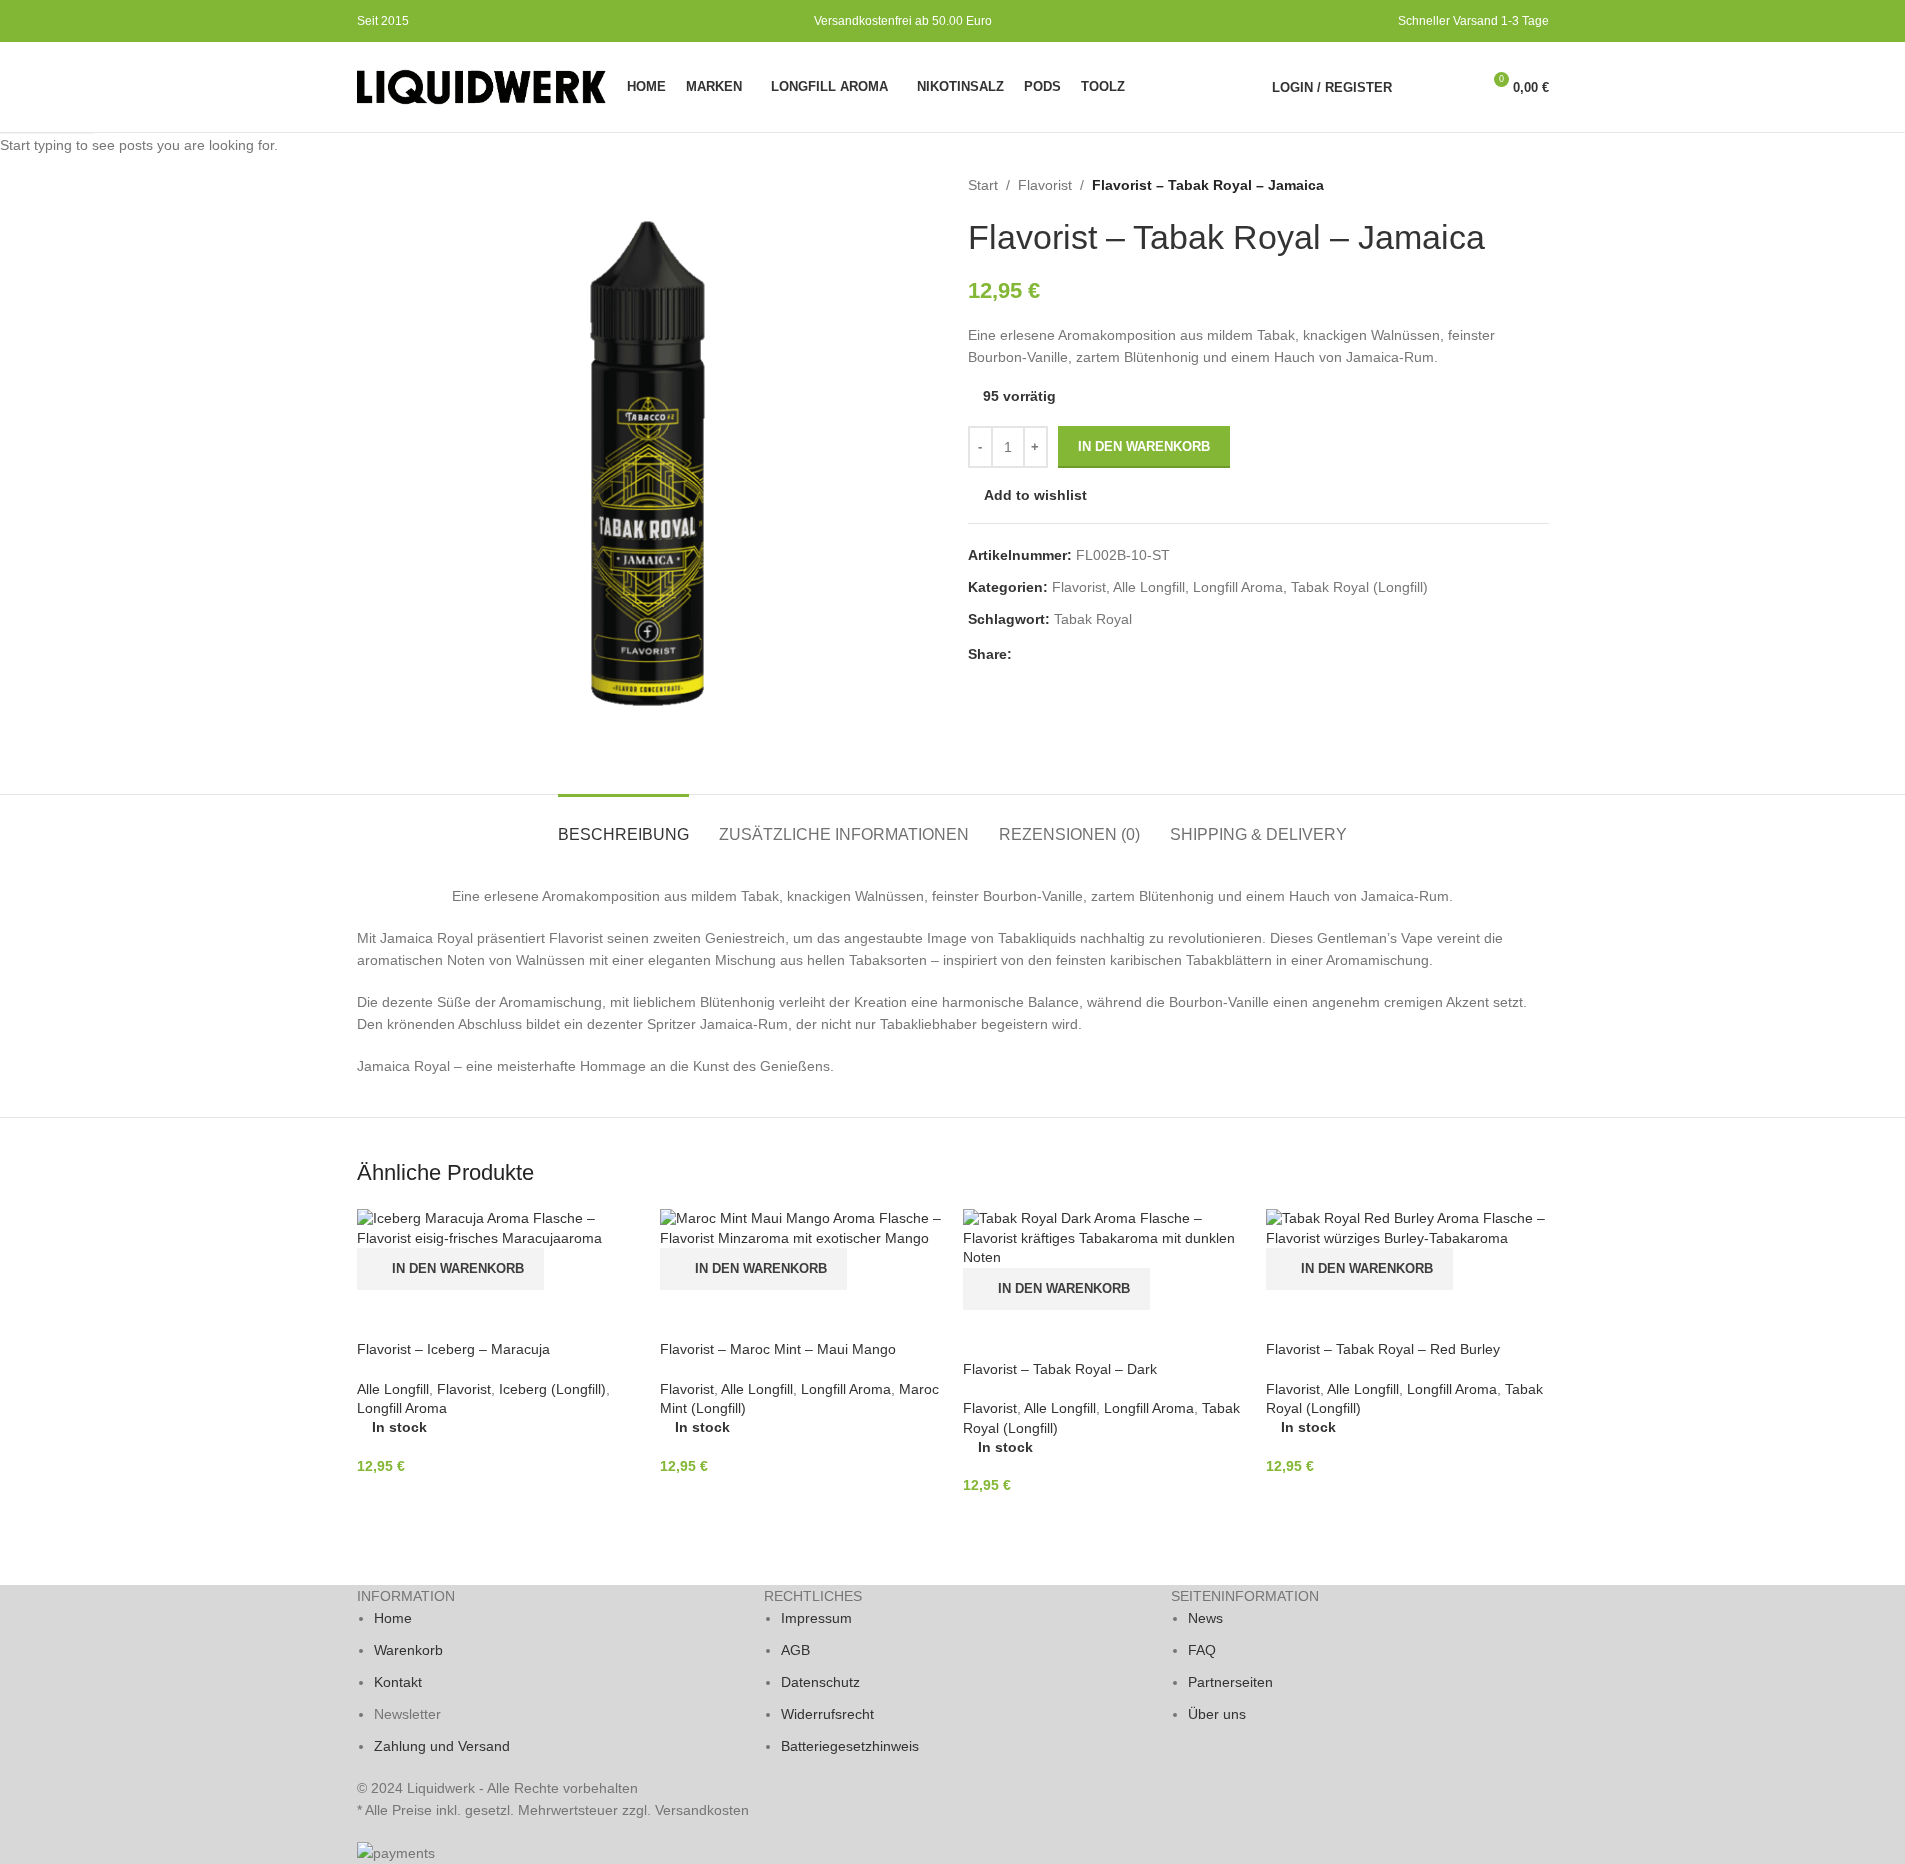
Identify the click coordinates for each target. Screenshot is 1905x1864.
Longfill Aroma (402, 1408)
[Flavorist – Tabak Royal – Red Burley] (1407, 1228)
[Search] (1420, 87)
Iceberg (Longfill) (552, 1389)
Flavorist (464, 1389)
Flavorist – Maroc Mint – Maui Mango (778, 1349)
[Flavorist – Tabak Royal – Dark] (1104, 1238)
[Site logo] (482, 86)
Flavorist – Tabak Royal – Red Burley (1383, 1349)
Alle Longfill (393, 1389)
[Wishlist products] (1456, 87)
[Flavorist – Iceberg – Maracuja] (498, 1228)
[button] (450, 1269)
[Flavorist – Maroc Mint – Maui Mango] (801, 1228)
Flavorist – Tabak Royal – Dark (1060, 1369)
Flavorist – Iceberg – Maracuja (453, 1349)
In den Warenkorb (1144, 446)
